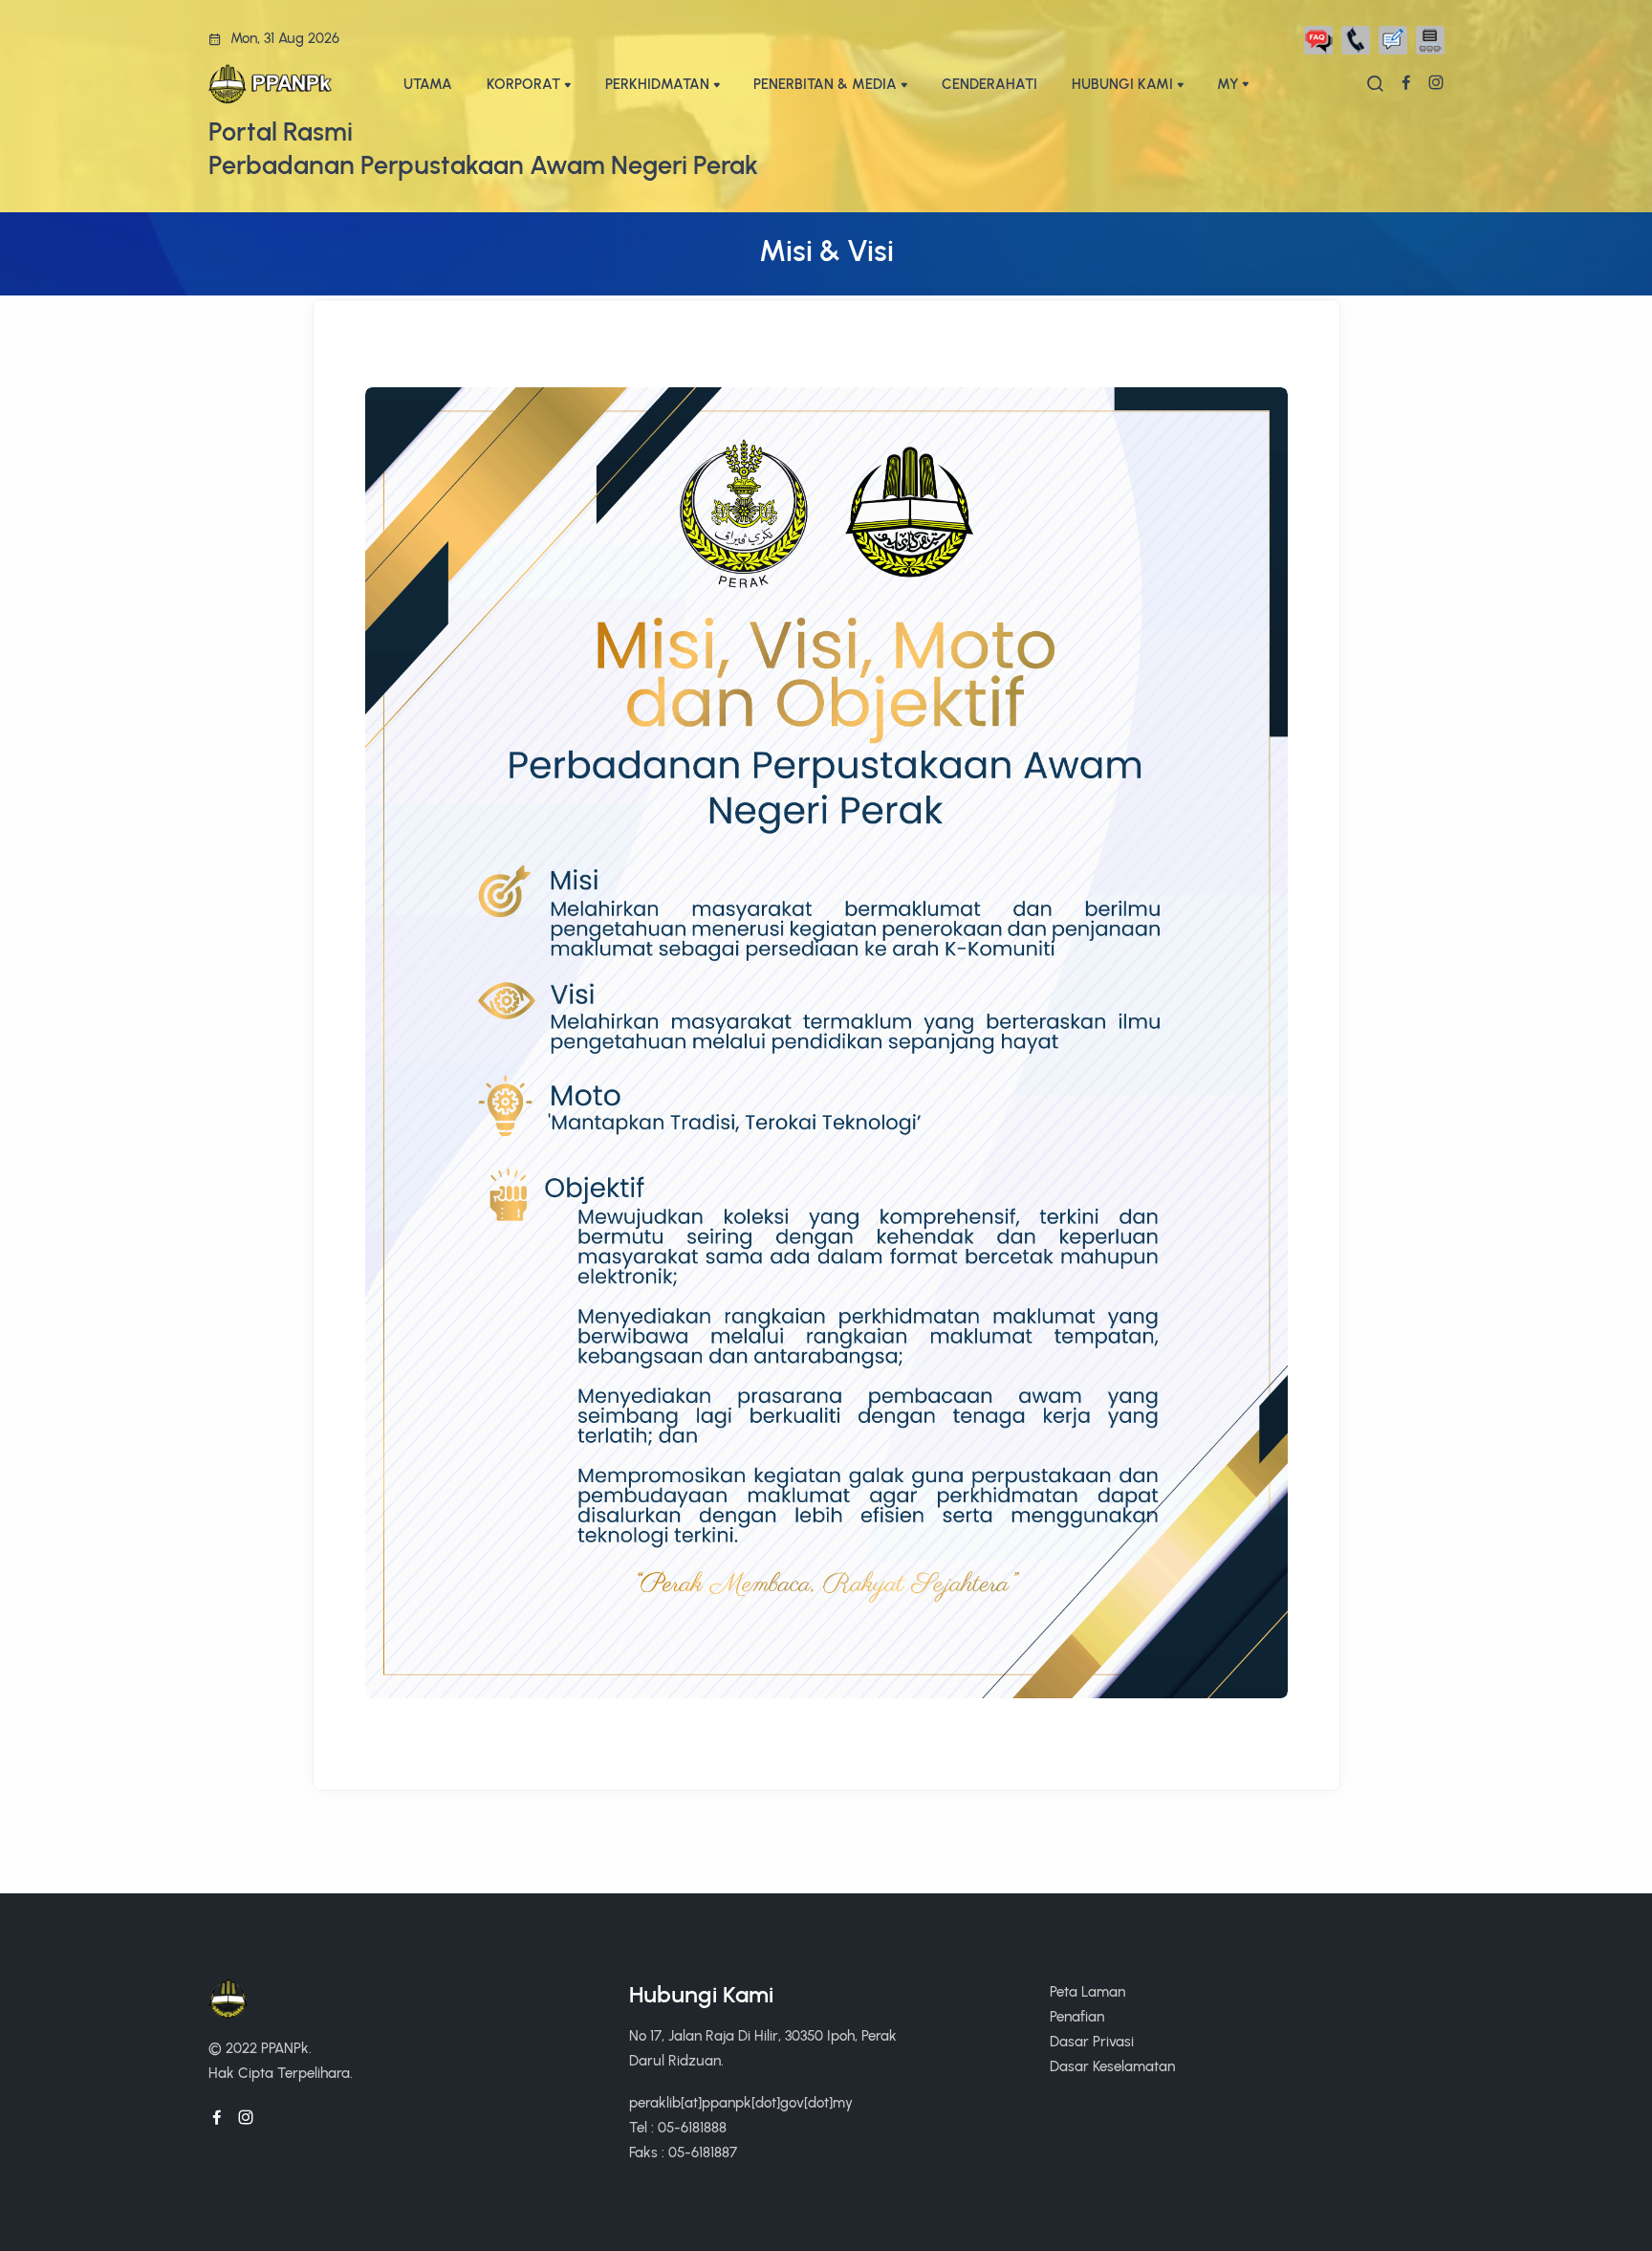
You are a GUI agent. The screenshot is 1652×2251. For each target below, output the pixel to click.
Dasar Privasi (1092, 2041)
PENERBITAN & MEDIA (825, 84)
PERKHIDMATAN (657, 84)
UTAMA (428, 84)
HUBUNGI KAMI (1122, 84)
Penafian (1077, 2016)
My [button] (1228, 84)
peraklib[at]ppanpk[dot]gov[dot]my (741, 2102)
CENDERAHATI (989, 84)
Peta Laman (1087, 1991)
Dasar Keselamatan (1112, 2066)
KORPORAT (523, 84)
